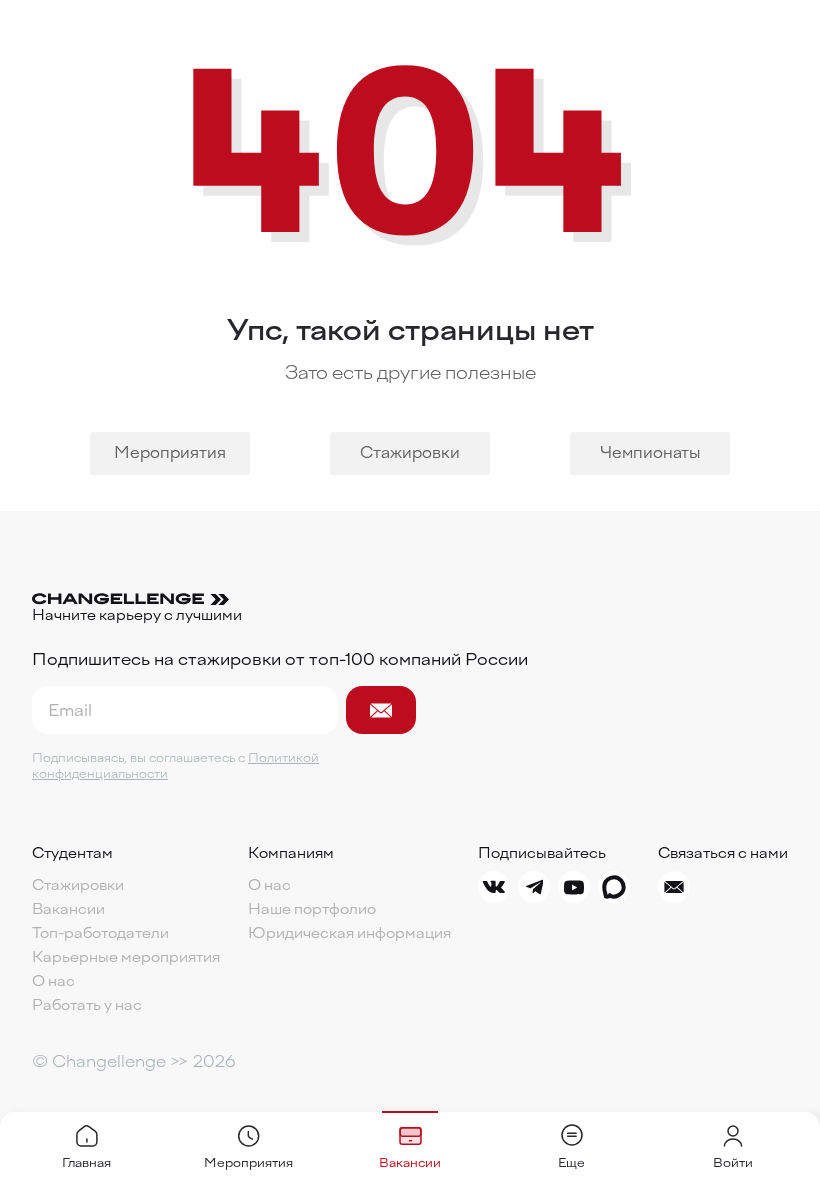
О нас (53, 982)
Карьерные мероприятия (126, 958)
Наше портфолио (312, 910)
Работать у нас (87, 1006)
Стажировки (410, 453)
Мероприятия (170, 453)
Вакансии (68, 910)
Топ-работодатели (100, 934)
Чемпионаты (650, 453)
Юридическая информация (349, 934)
